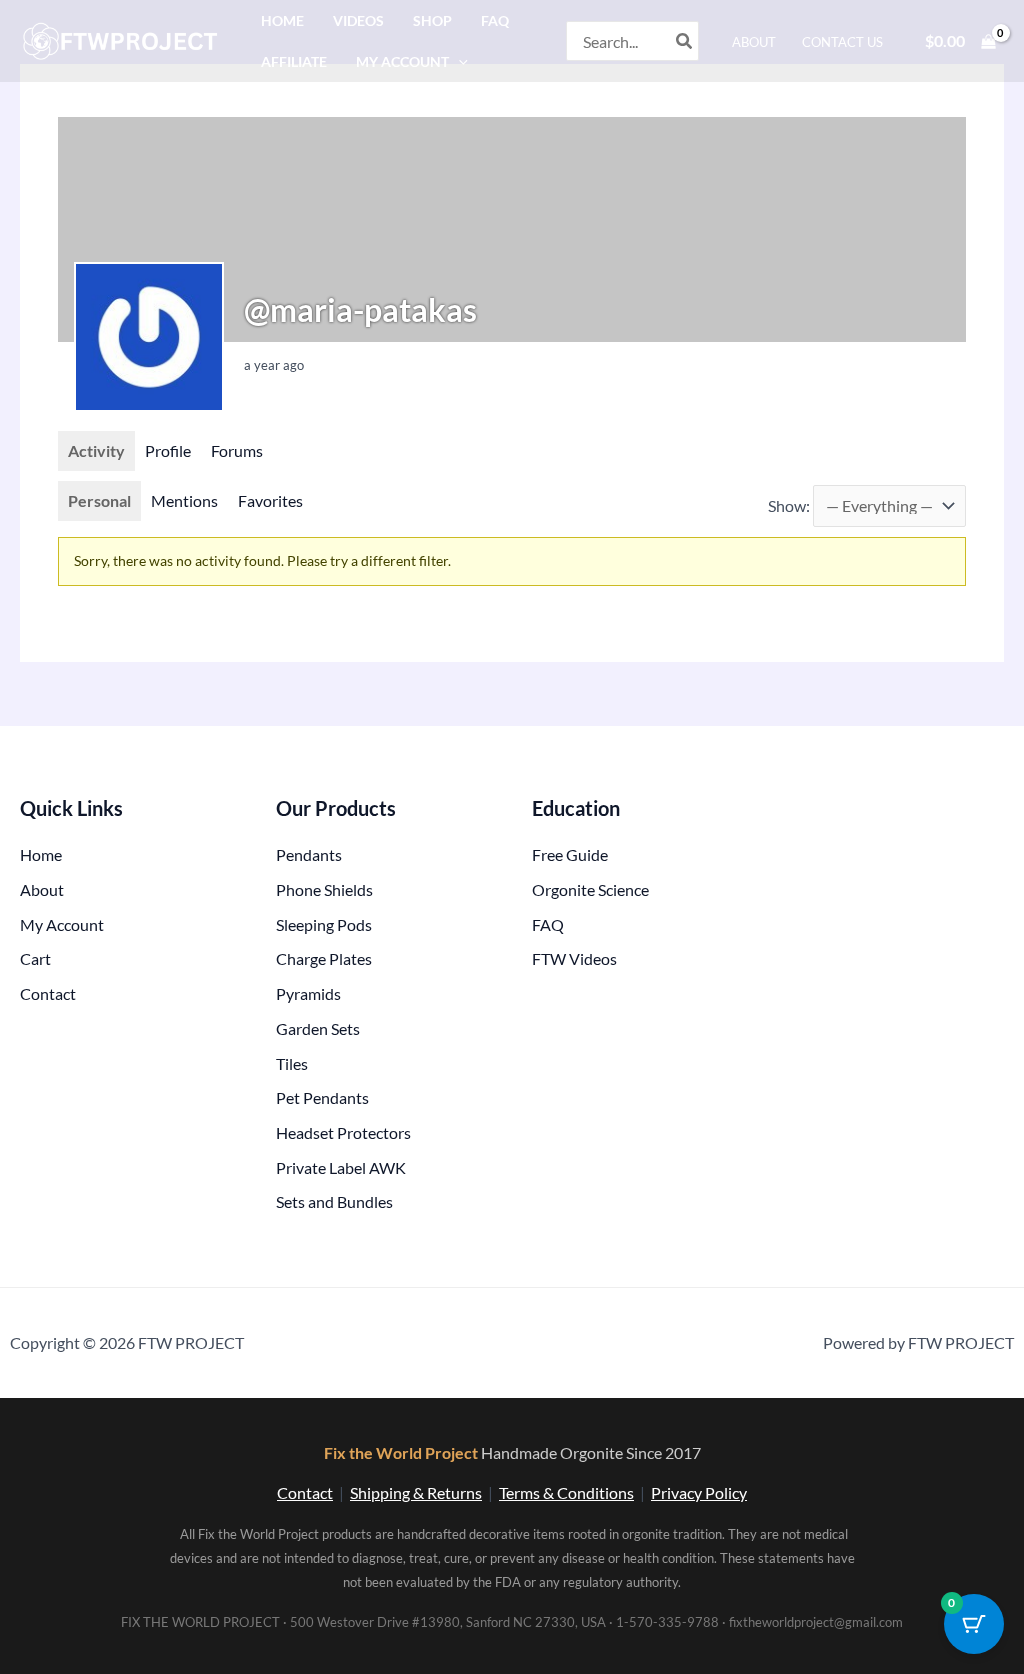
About (754, 42)
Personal (99, 500)
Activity (96, 450)
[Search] (685, 41)
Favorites (270, 500)
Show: (789, 505)
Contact (305, 1492)
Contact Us (842, 42)
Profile (168, 450)
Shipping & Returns (416, 1492)
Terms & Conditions (566, 1492)
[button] (458, 61)
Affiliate (294, 61)
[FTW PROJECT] (123, 38)
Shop (432, 20)
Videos (358, 20)
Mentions (184, 500)
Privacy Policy (699, 1492)
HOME (282, 20)
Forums (237, 450)
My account (402, 61)
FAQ (495, 20)
